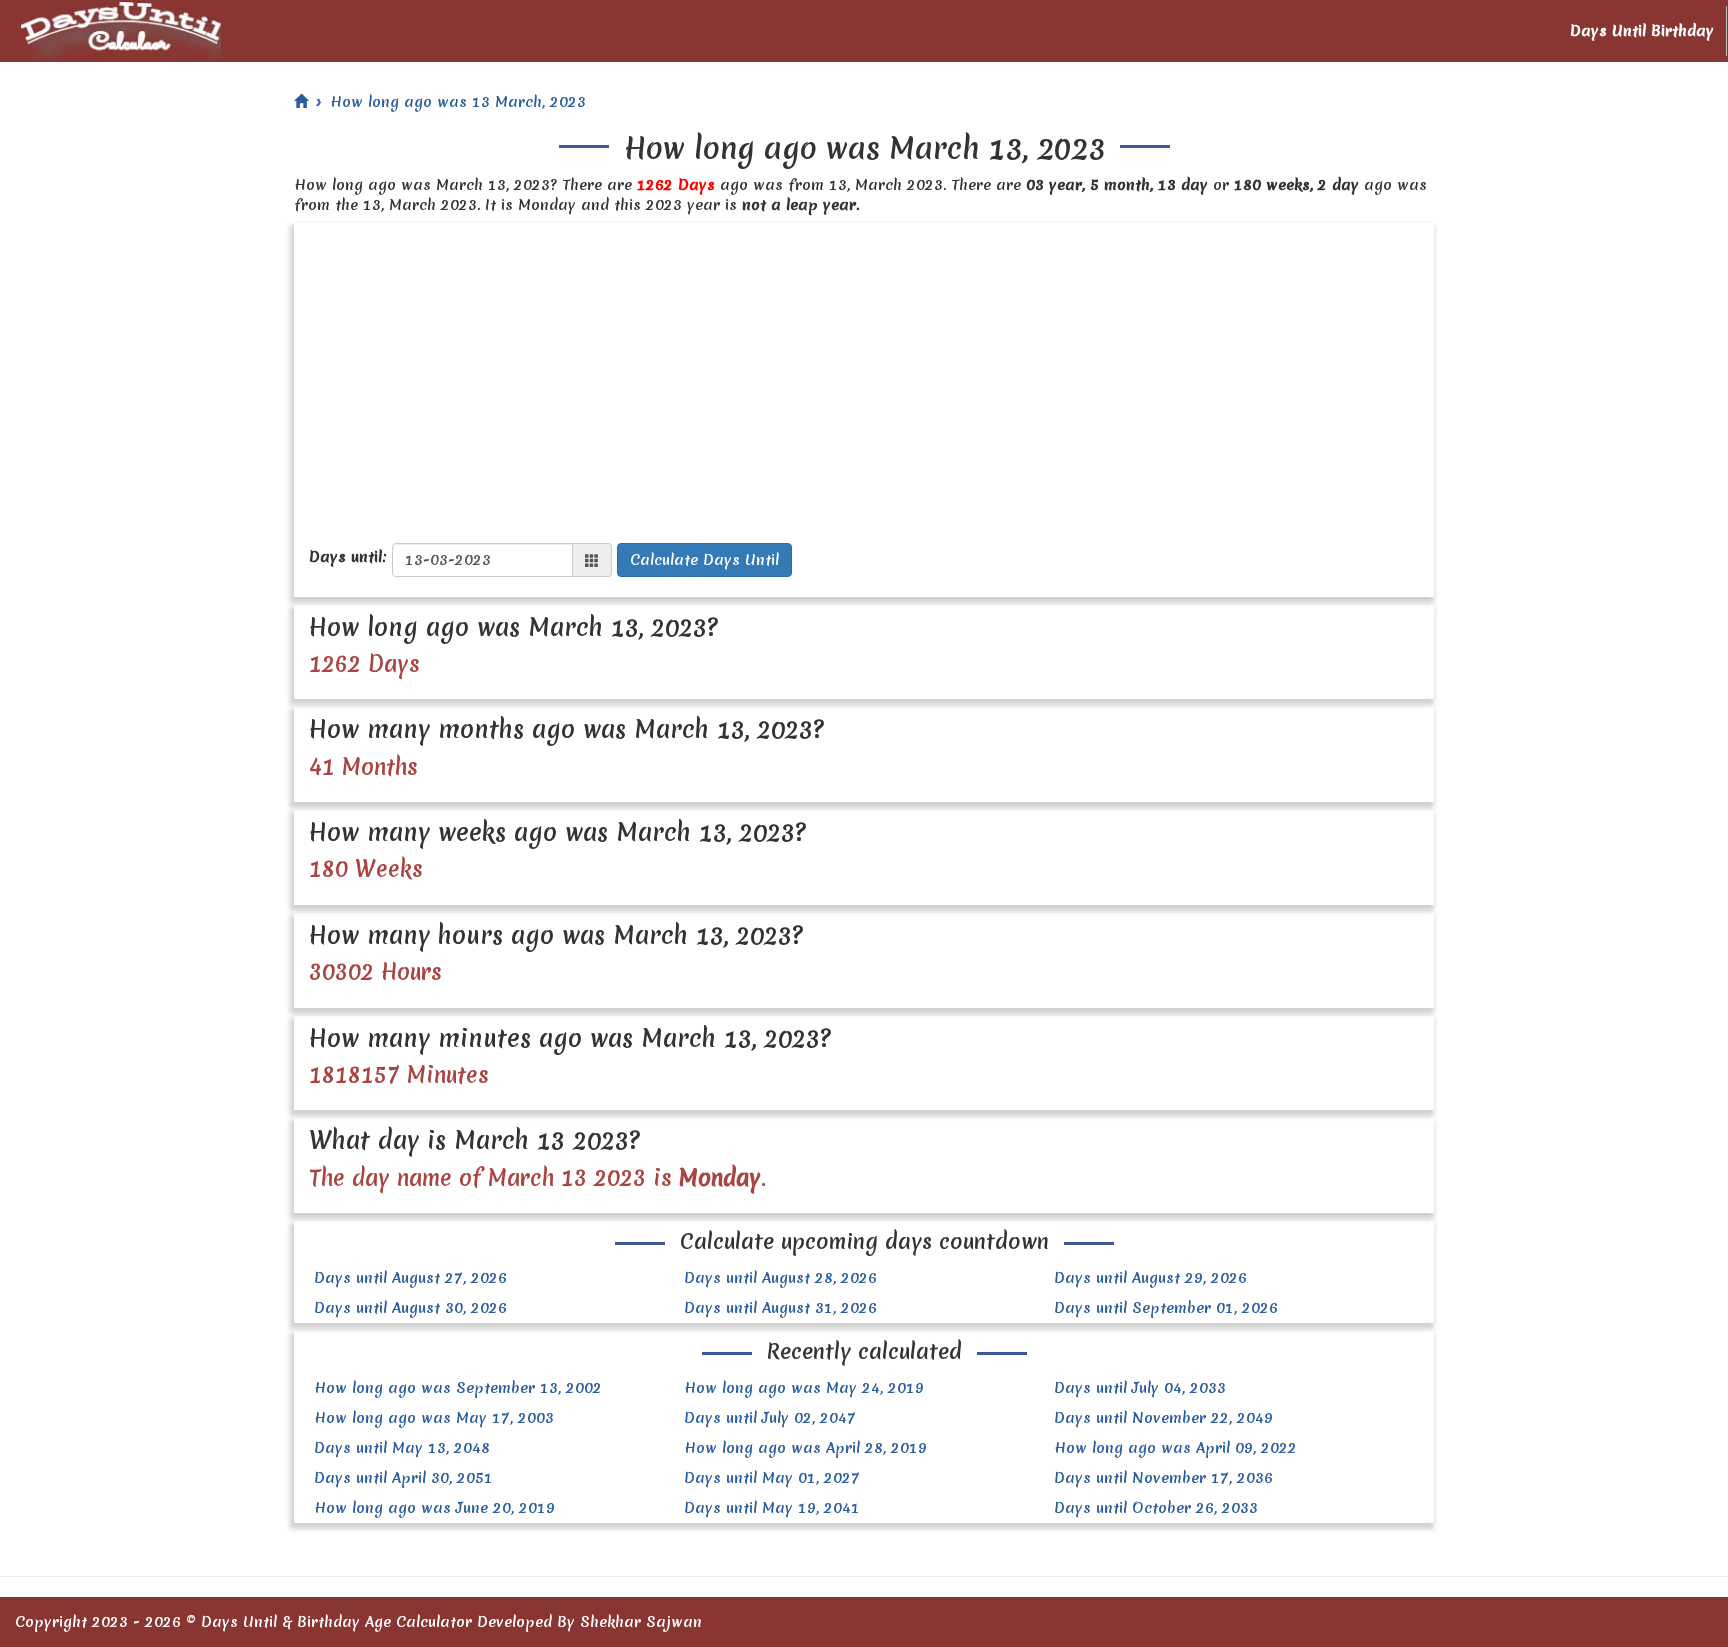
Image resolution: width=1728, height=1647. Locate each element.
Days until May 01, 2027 (772, 1478)
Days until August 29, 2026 (1150, 1278)
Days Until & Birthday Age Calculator (336, 1622)
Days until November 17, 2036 (1163, 1478)
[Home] (301, 102)
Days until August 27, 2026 (410, 1278)
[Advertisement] (864, 373)
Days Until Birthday (1642, 31)
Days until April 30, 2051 (403, 1478)
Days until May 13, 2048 (402, 1448)
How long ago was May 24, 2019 (804, 1388)
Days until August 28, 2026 (780, 1278)
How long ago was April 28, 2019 (805, 1448)
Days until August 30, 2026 (410, 1308)
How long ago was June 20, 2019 (434, 1508)
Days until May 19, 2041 (772, 1508)
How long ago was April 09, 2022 (1175, 1448)
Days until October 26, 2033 (1156, 1508)
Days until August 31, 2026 (780, 1308)
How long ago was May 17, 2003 (434, 1418)
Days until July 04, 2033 (1140, 1388)
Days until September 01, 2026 (1166, 1308)
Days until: (348, 557)
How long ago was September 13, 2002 (458, 1388)
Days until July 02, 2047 (770, 1418)
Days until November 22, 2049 (1163, 1418)
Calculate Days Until (704, 560)
